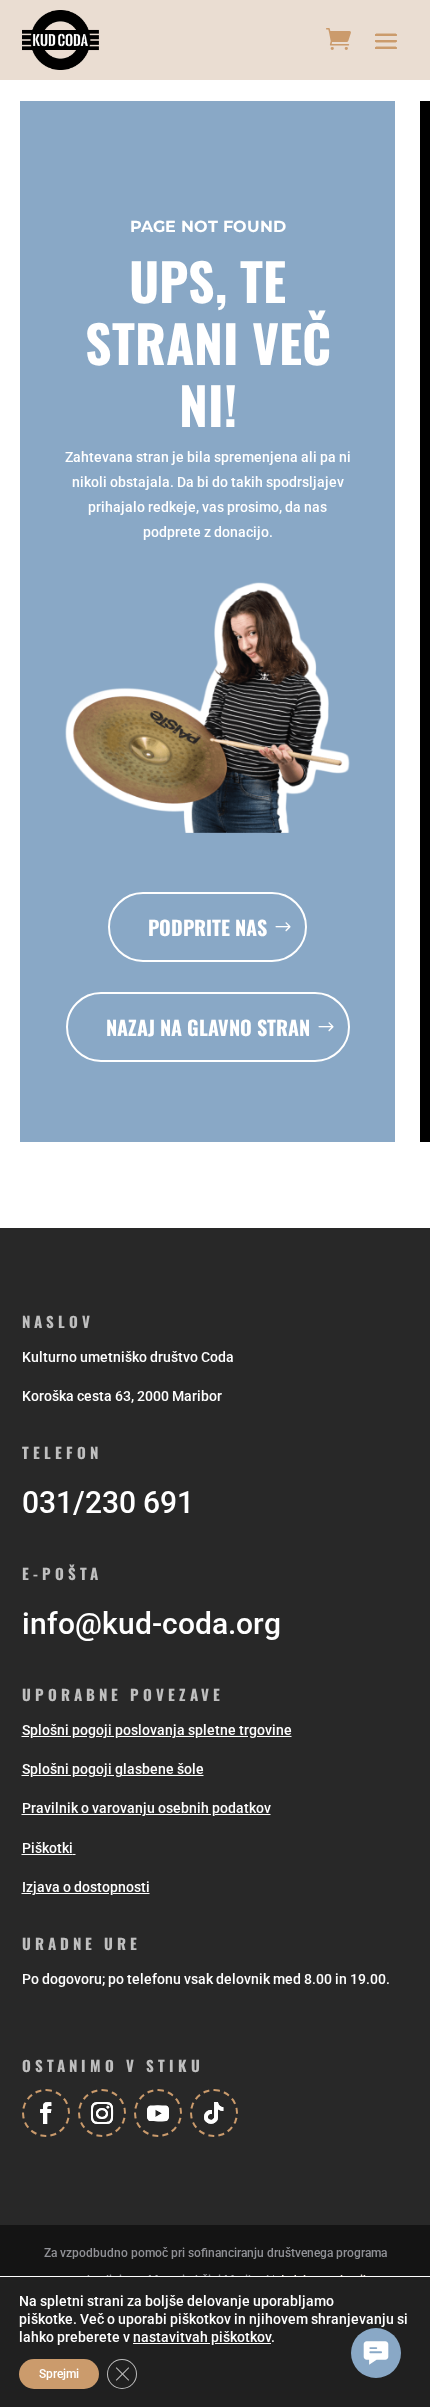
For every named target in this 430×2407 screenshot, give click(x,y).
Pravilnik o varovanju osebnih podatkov (146, 1808)
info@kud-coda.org (151, 1623)
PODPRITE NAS (207, 927)
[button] (376, 2353)
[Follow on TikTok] (214, 2113)
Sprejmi (59, 2374)
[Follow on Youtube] (158, 2113)
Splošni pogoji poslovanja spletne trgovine (157, 1730)
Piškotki (47, 1848)
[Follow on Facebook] (46, 2113)
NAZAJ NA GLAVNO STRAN (208, 1027)
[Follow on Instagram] (102, 2113)
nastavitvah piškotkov (202, 2337)
